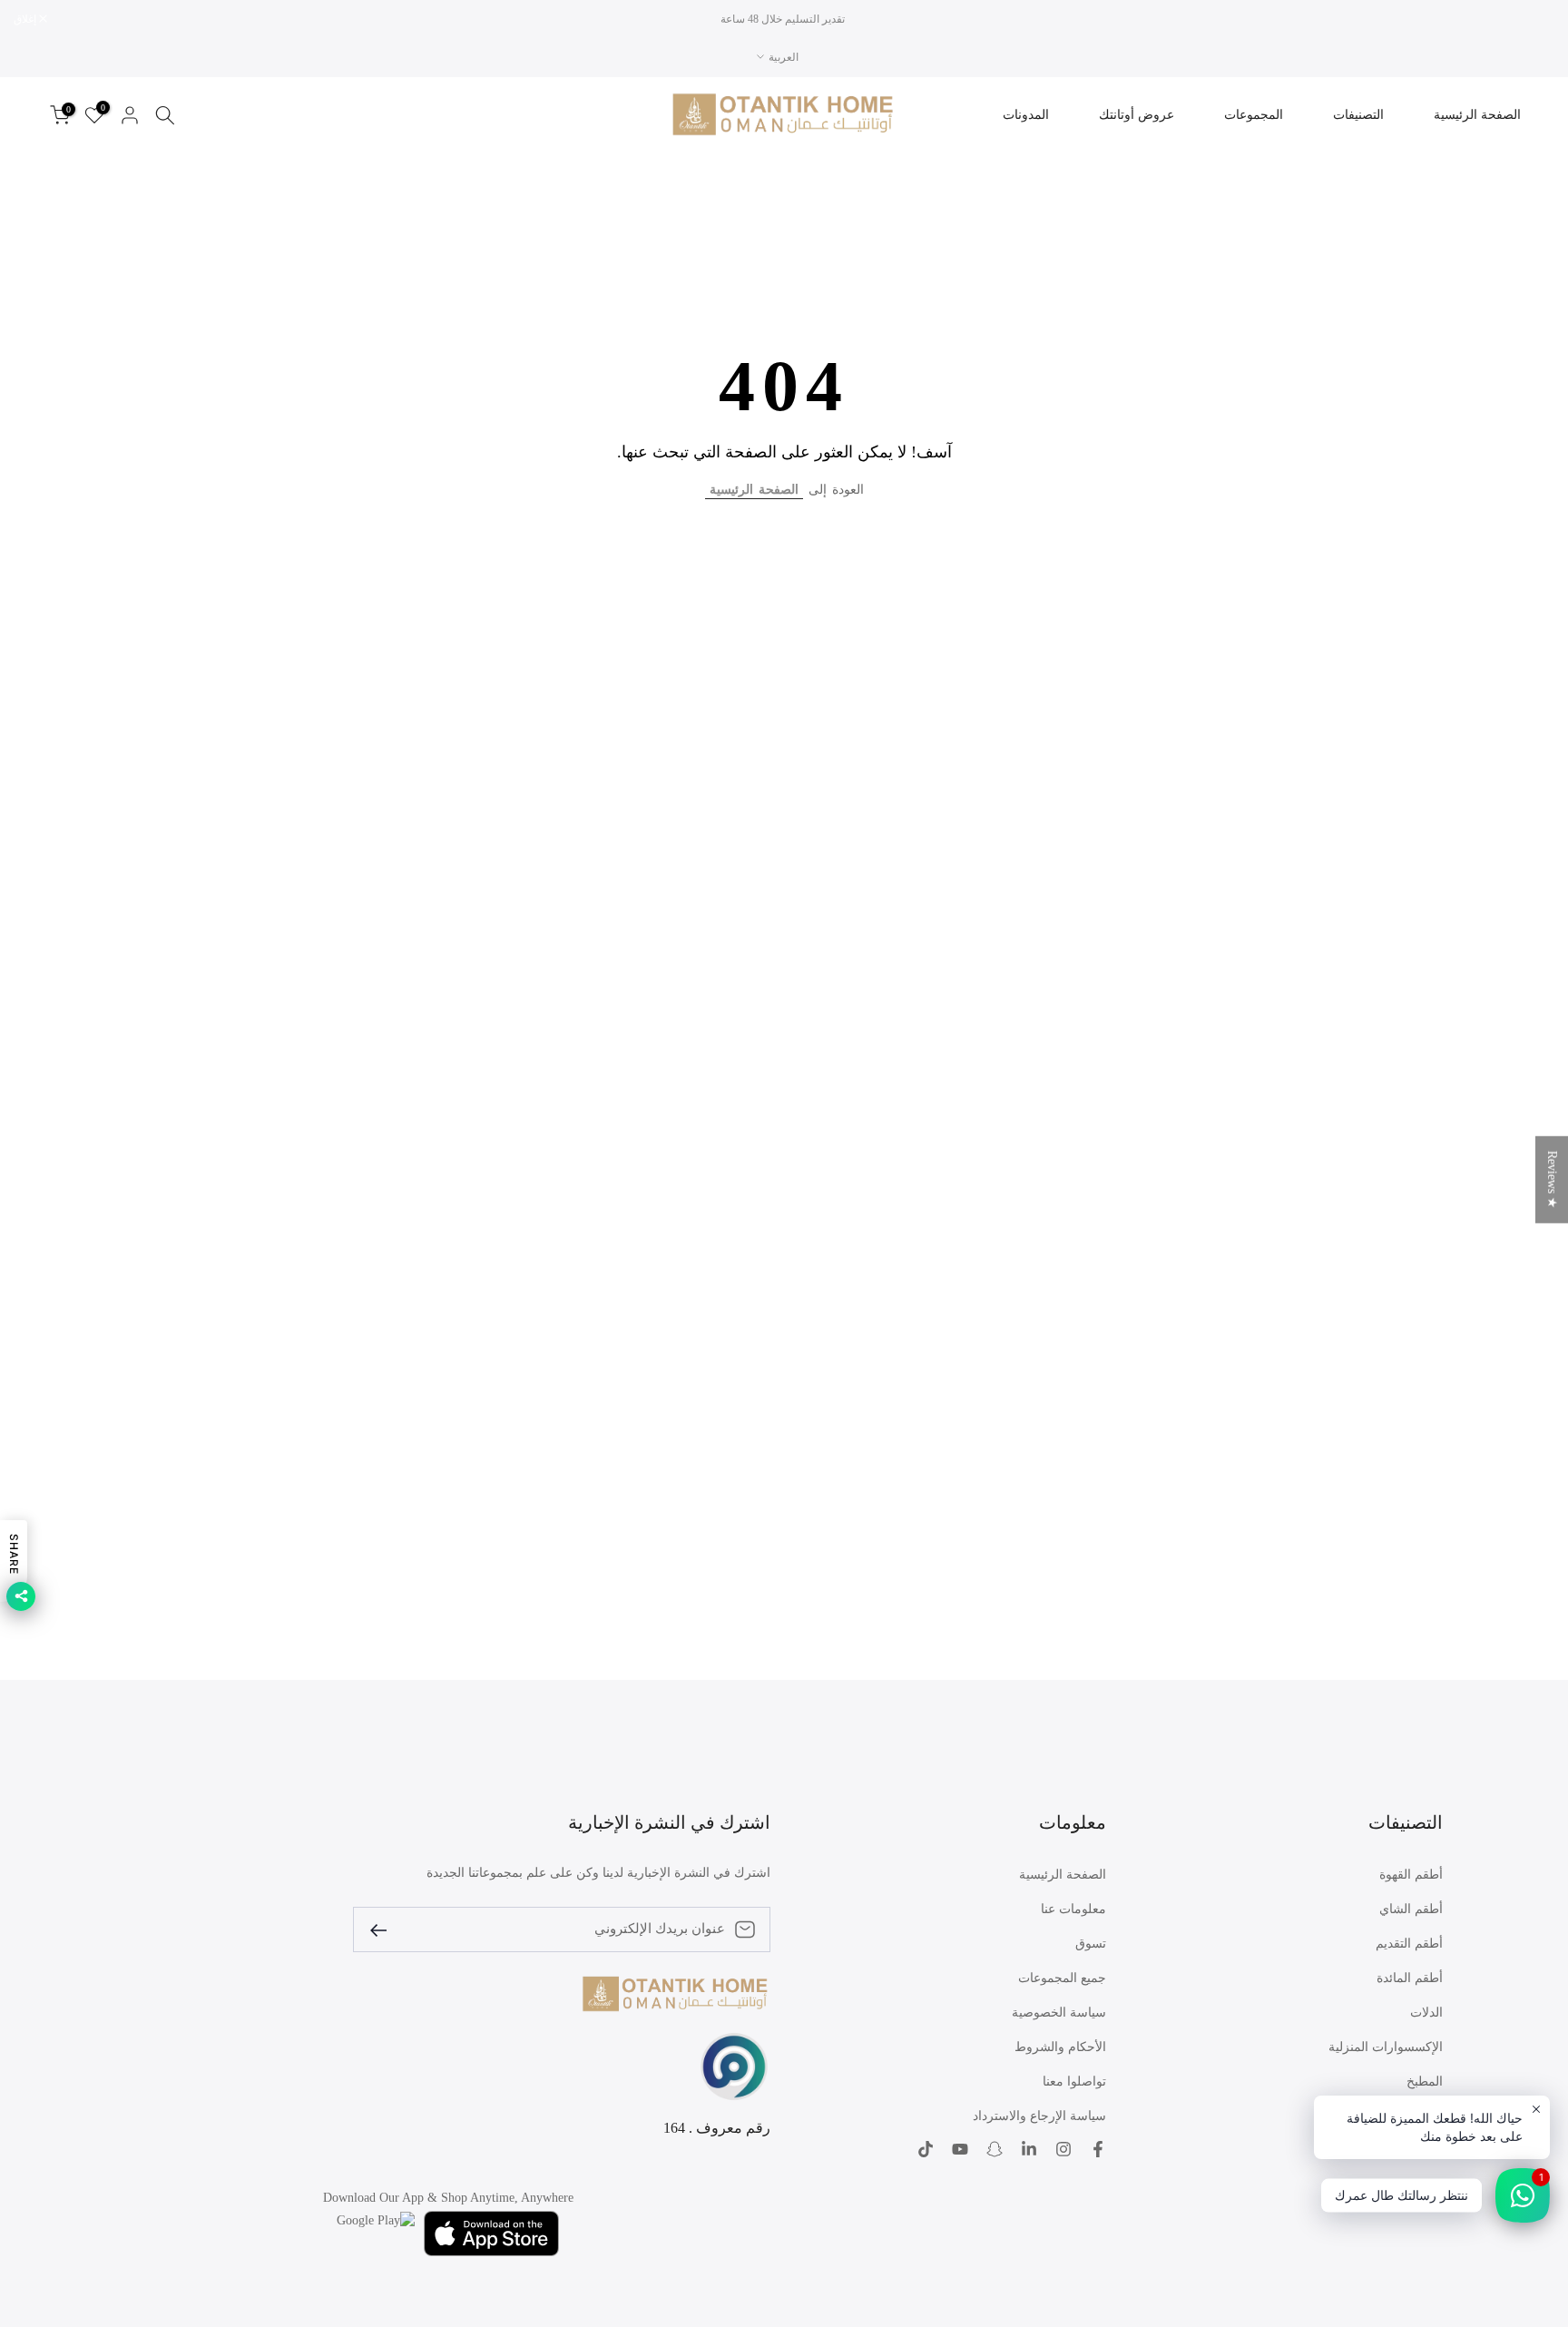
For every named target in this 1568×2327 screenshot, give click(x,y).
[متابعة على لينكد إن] (1029, 2149)
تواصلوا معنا (1074, 2082)
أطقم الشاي (1411, 1909)
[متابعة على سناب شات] (995, 2149)
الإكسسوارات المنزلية (1386, 2047)
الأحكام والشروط (1060, 2047)
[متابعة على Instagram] (1063, 2149)
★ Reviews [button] (1552, 1180)
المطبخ (1425, 2082)
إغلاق (1534, 19)
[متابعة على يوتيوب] (960, 2149)
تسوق (1091, 1944)
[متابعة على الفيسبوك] (1098, 2149)
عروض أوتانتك (1137, 115)
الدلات (1426, 2013)
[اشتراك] (386, 1929)
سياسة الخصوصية (1059, 2013)
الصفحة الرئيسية (1477, 115)
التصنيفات (1358, 115)
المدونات (1026, 115)
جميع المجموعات (1062, 1978)
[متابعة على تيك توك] (926, 2149)
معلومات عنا (1073, 1909)
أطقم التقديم (1409, 1944)
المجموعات (1254, 115)
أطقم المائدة (1410, 1978)
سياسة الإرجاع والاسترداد (1039, 2116)
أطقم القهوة (1411, 1875)
